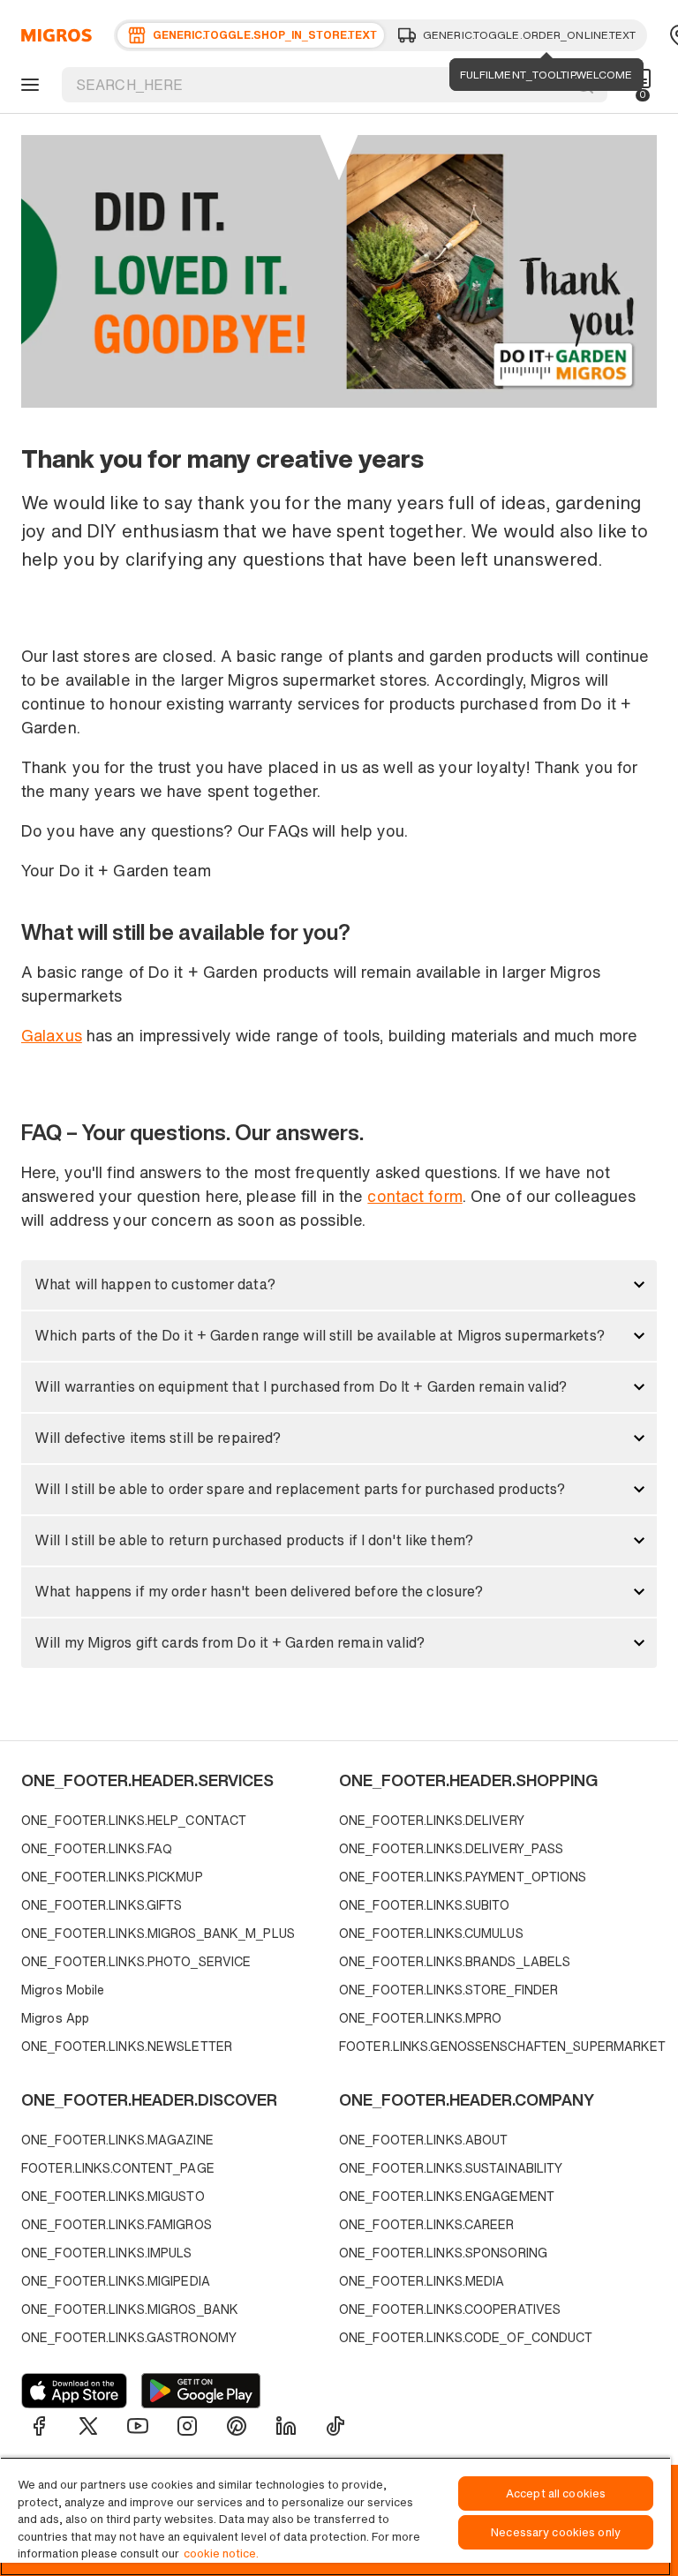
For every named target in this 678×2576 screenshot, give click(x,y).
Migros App (55, 2018)
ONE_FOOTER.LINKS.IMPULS (107, 2253)
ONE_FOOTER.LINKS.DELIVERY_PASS (451, 1848)
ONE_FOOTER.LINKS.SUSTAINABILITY (451, 2168)
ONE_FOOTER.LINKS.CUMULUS (431, 1933)
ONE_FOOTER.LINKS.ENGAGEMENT (447, 2196)
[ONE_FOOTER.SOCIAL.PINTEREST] (237, 2426)
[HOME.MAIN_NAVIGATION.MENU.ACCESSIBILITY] (27, 85)
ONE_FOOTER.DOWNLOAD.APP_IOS (74, 2391)
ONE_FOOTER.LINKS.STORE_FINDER (448, 1990)
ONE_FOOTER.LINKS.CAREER (427, 2224)
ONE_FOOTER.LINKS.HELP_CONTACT (134, 1820)
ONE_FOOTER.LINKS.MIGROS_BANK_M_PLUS (158, 1933)
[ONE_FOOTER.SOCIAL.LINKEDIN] (286, 2426)
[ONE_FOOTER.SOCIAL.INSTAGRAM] (187, 2426)
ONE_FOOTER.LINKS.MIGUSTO (113, 2196)
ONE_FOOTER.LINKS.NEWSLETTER (127, 2046)
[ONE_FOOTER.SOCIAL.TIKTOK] (335, 2426)
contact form (414, 1196)
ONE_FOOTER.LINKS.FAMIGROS (117, 2224)
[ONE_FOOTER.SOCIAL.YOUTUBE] (138, 2426)
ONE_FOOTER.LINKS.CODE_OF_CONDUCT (466, 2337)
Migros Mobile (63, 1990)
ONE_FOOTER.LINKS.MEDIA (422, 2281)
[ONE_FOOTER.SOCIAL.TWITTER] (88, 2426)
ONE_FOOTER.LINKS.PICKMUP (112, 1877)
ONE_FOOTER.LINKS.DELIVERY (432, 1820)
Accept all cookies (556, 2493)
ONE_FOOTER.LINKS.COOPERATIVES (450, 2309)
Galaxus (52, 1035)
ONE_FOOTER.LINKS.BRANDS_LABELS (455, 1961)
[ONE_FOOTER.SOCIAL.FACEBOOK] (39, 2426)
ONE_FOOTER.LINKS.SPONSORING (443, 2253)
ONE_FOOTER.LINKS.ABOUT (423, 2140)
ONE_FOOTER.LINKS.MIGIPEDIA (116, 2281)
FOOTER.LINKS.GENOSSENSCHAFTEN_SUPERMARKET (493, 2046)
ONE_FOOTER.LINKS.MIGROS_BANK (130, 2309)
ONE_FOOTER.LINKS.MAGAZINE (117, 2140)
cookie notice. (221, 2553)
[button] (339, 1285)
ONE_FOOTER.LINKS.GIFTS (102, 1905)
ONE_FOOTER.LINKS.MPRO (420, 2018)
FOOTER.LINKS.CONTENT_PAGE (118, 2168)
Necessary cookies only (556, 2532)
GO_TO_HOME (53, 35)
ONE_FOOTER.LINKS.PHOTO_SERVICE (136, 1961)
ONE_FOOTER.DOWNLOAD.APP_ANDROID (201, 2391)
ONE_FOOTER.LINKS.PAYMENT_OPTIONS (463, 1877)
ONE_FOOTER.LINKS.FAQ (97, 1848)
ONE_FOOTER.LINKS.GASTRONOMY (129, 2337)
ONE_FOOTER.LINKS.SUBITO (425, 1905)
